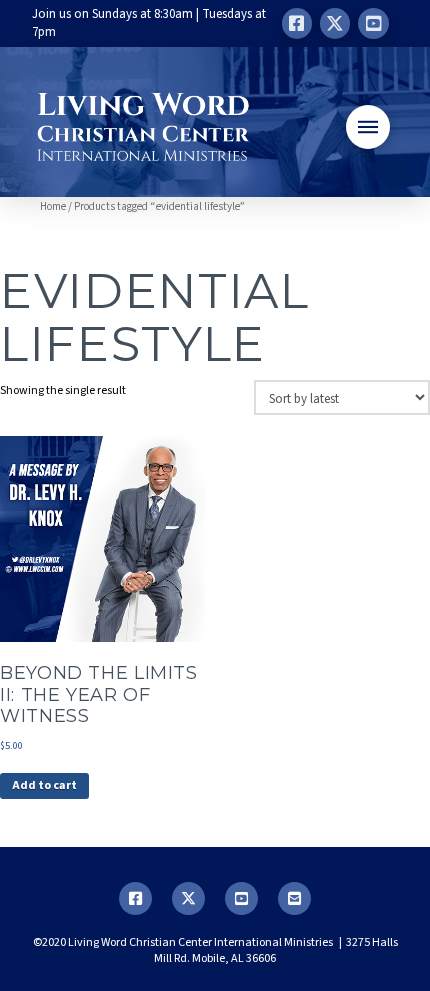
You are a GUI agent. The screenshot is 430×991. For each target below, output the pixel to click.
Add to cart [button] (44, 785)
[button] (368, 127)
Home (53, 206)
